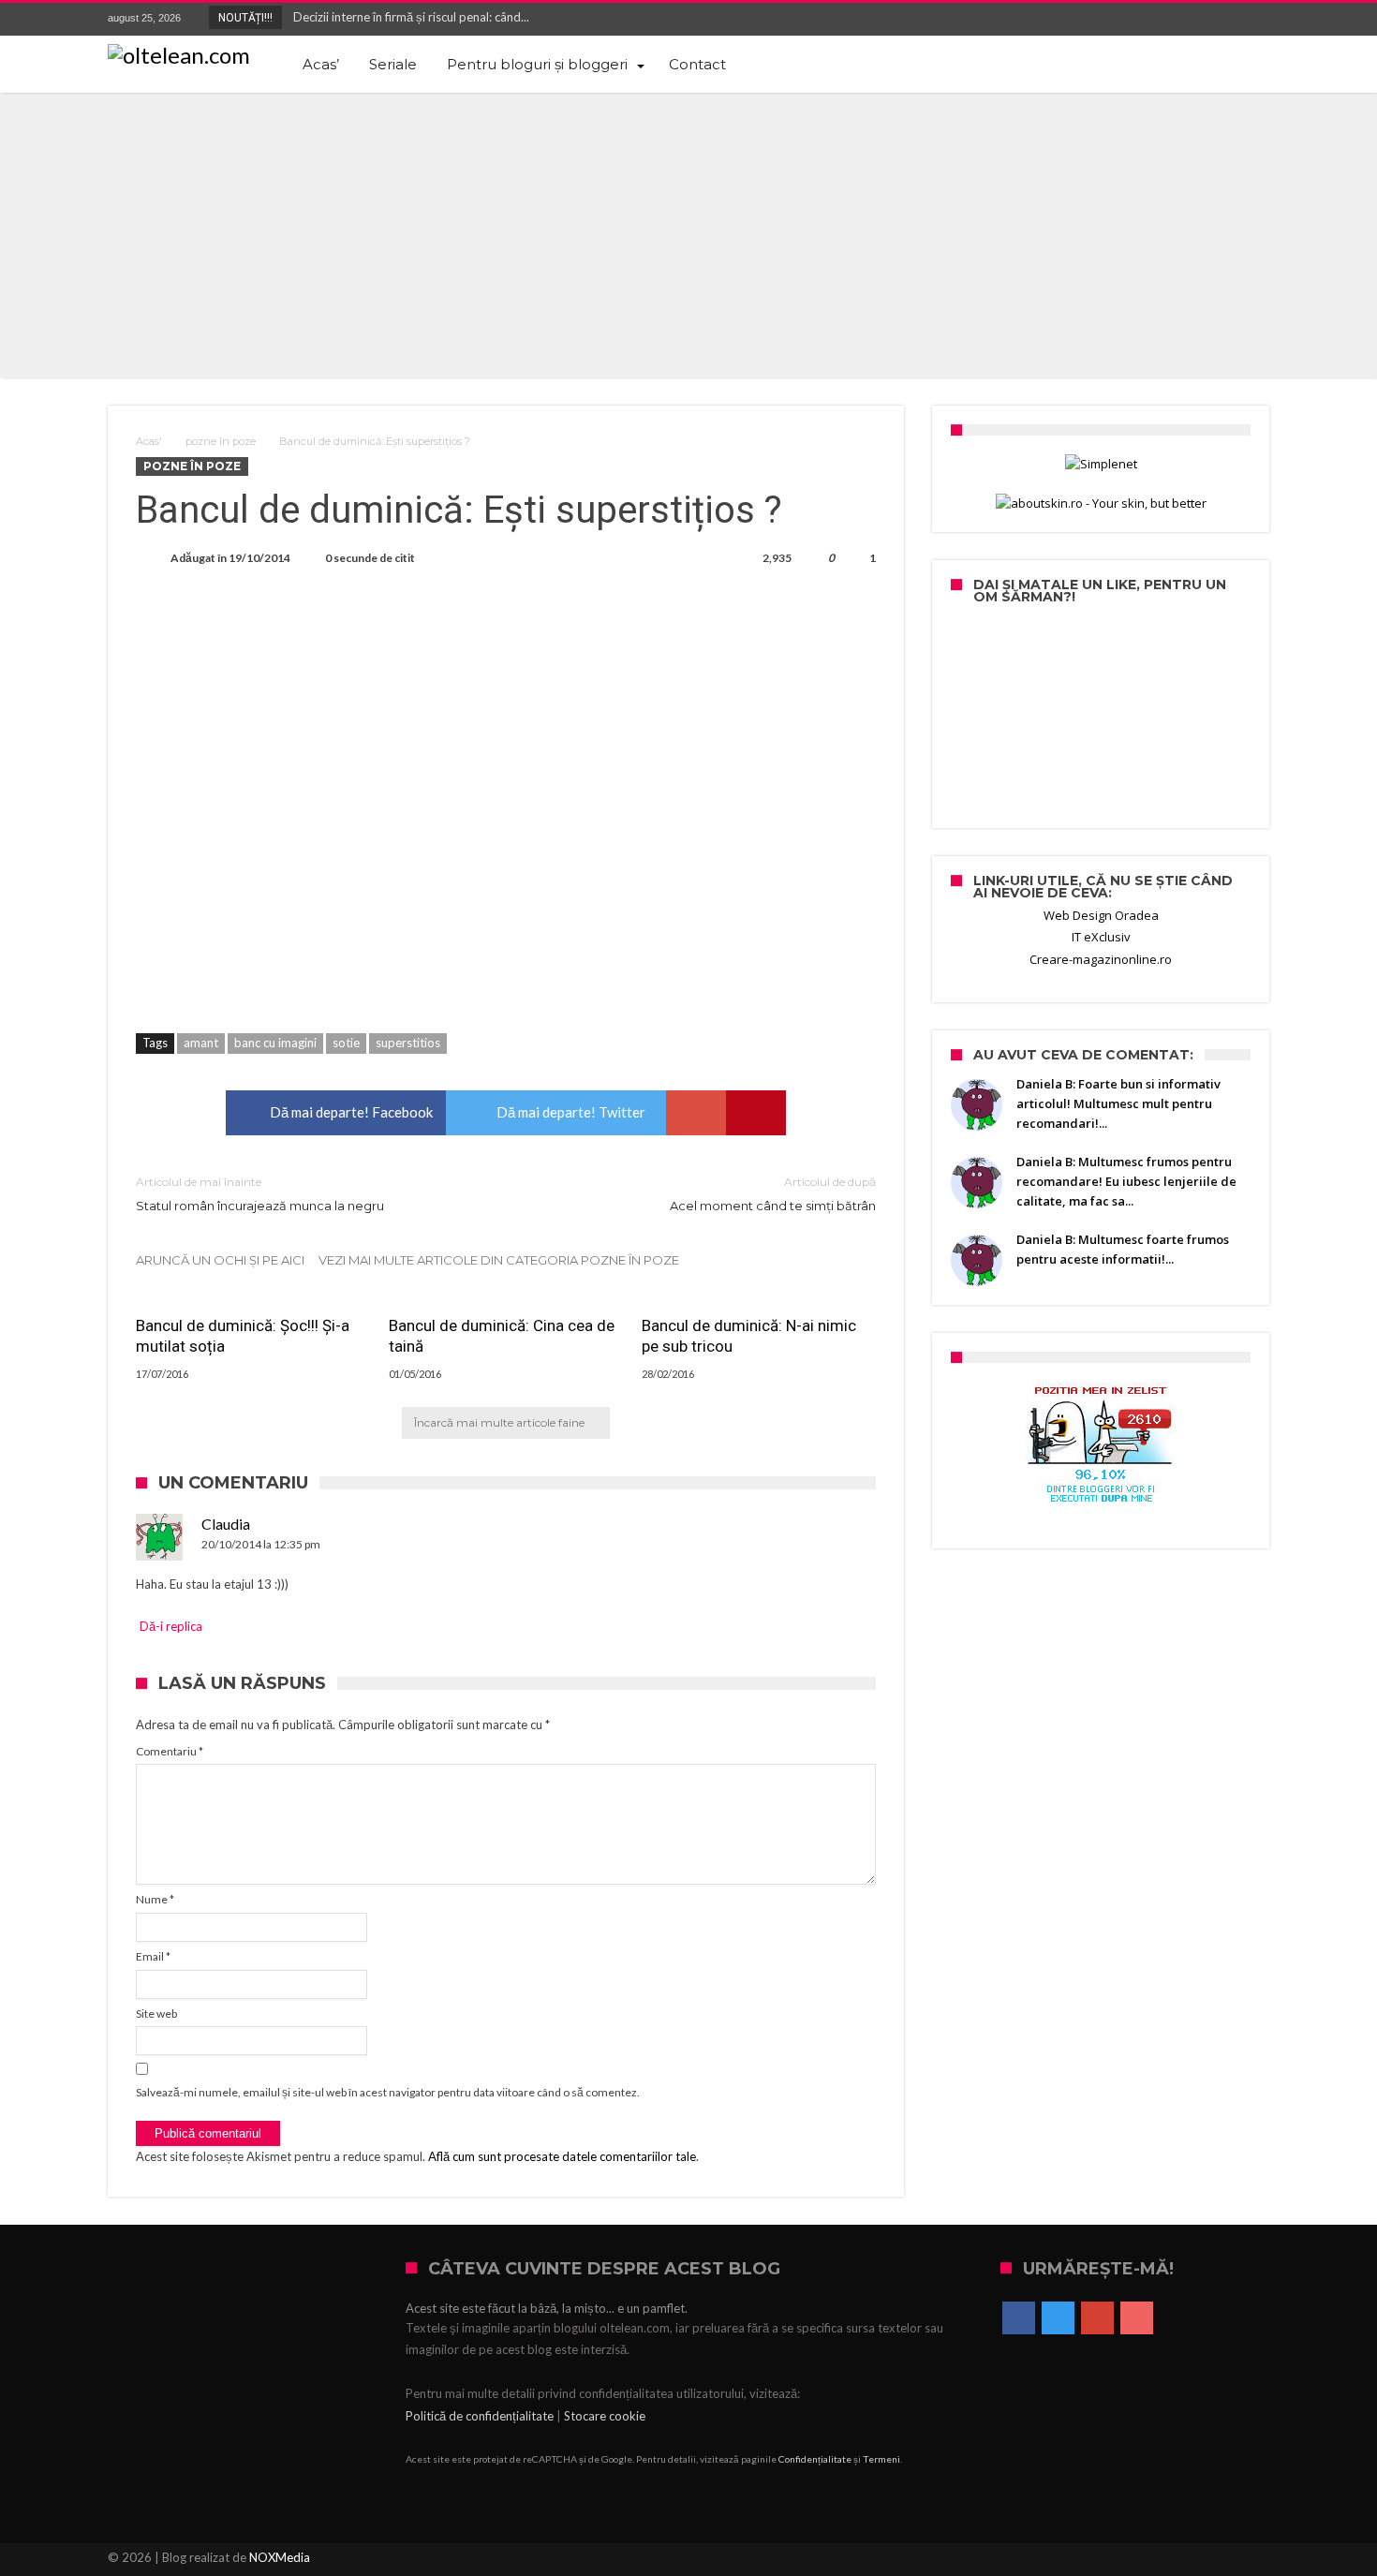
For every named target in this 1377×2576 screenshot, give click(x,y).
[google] (696, 1113)
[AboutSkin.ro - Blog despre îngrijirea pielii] (1101, 503)
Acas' (149, 441)
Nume (155, 1899)
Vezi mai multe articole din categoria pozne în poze (499, 1260)
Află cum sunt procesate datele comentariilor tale (562, 2156)
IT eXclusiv (1101, 937)
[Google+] (1220, 19)
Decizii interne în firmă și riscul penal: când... (407, 17)
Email (153, 1956)
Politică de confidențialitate (480, 2416)
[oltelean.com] (179, 55)
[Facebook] (1150, 19)
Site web (156, 2013)
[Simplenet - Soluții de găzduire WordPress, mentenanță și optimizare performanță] (1101, 464)
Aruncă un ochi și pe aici (220, 1260)
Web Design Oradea (1101, 915)
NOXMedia (280, 2557)
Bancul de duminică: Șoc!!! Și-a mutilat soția (243, 1336)
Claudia (226, 1524)
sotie (346, 1043)
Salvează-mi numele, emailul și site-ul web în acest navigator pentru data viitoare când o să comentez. (388, 2092)
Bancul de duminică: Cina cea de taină (502, 1336)
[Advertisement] (688, 233)
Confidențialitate (815, 2459)
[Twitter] (1185, 19)
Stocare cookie (605, 2416)
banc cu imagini (275, 1043)
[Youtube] (1254, 19)
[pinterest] (756, 1113)
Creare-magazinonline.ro (1101, 959)
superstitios (408, 1043)
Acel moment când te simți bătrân (773, 1194)
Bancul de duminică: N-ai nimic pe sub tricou (749, 1336)
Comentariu (170, 1751)
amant (201, 1043)
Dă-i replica (171, 1626)
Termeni (881, 2459)
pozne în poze (221, 441)
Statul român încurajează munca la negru (260, 1194)
